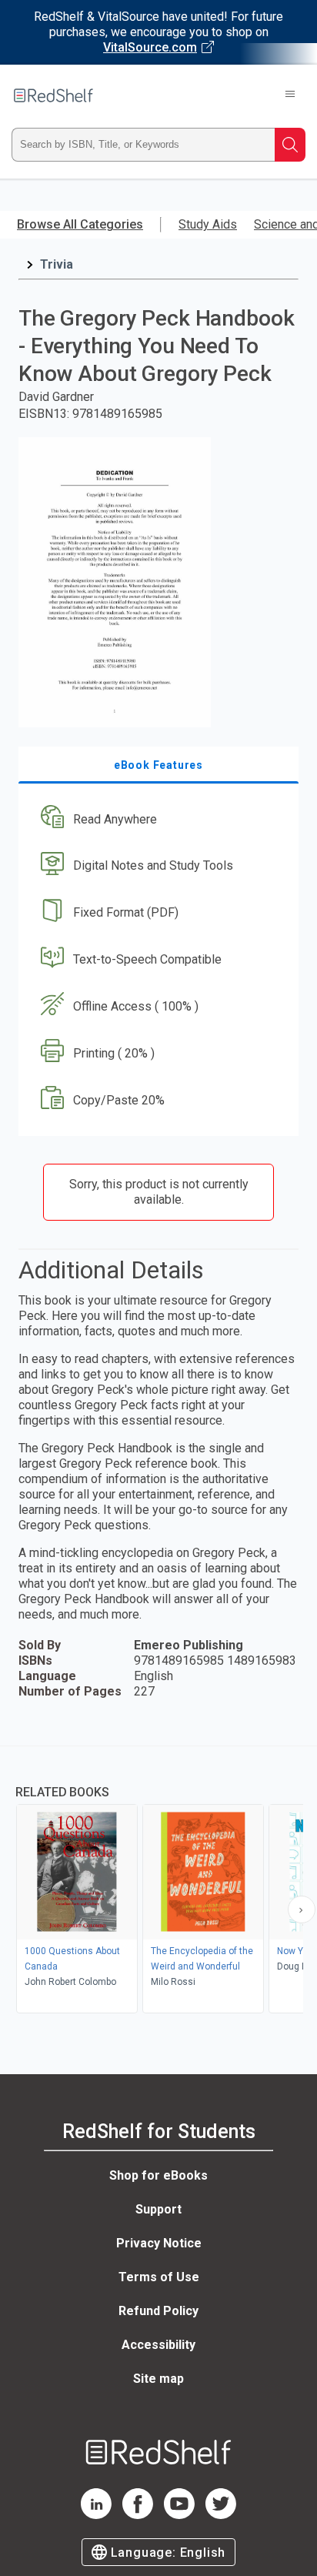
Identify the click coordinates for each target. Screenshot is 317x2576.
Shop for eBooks (158, 2175)
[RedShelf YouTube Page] (179, 2515)
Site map (158, 2379)
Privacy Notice (159, 2243)
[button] (157, 819)
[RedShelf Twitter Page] (221, 2515)
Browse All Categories (80, 224)
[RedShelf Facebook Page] (138, 2515)
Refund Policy (158, 2311)
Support (158, 2209)
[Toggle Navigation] (290, 95)
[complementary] (158, 1881)
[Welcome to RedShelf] (53, 95)
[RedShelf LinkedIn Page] (96, 2515)
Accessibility (158, 2345)
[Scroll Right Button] (302, 1909)
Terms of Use (159, 2277)
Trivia (57, 264)
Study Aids (208, 224)
